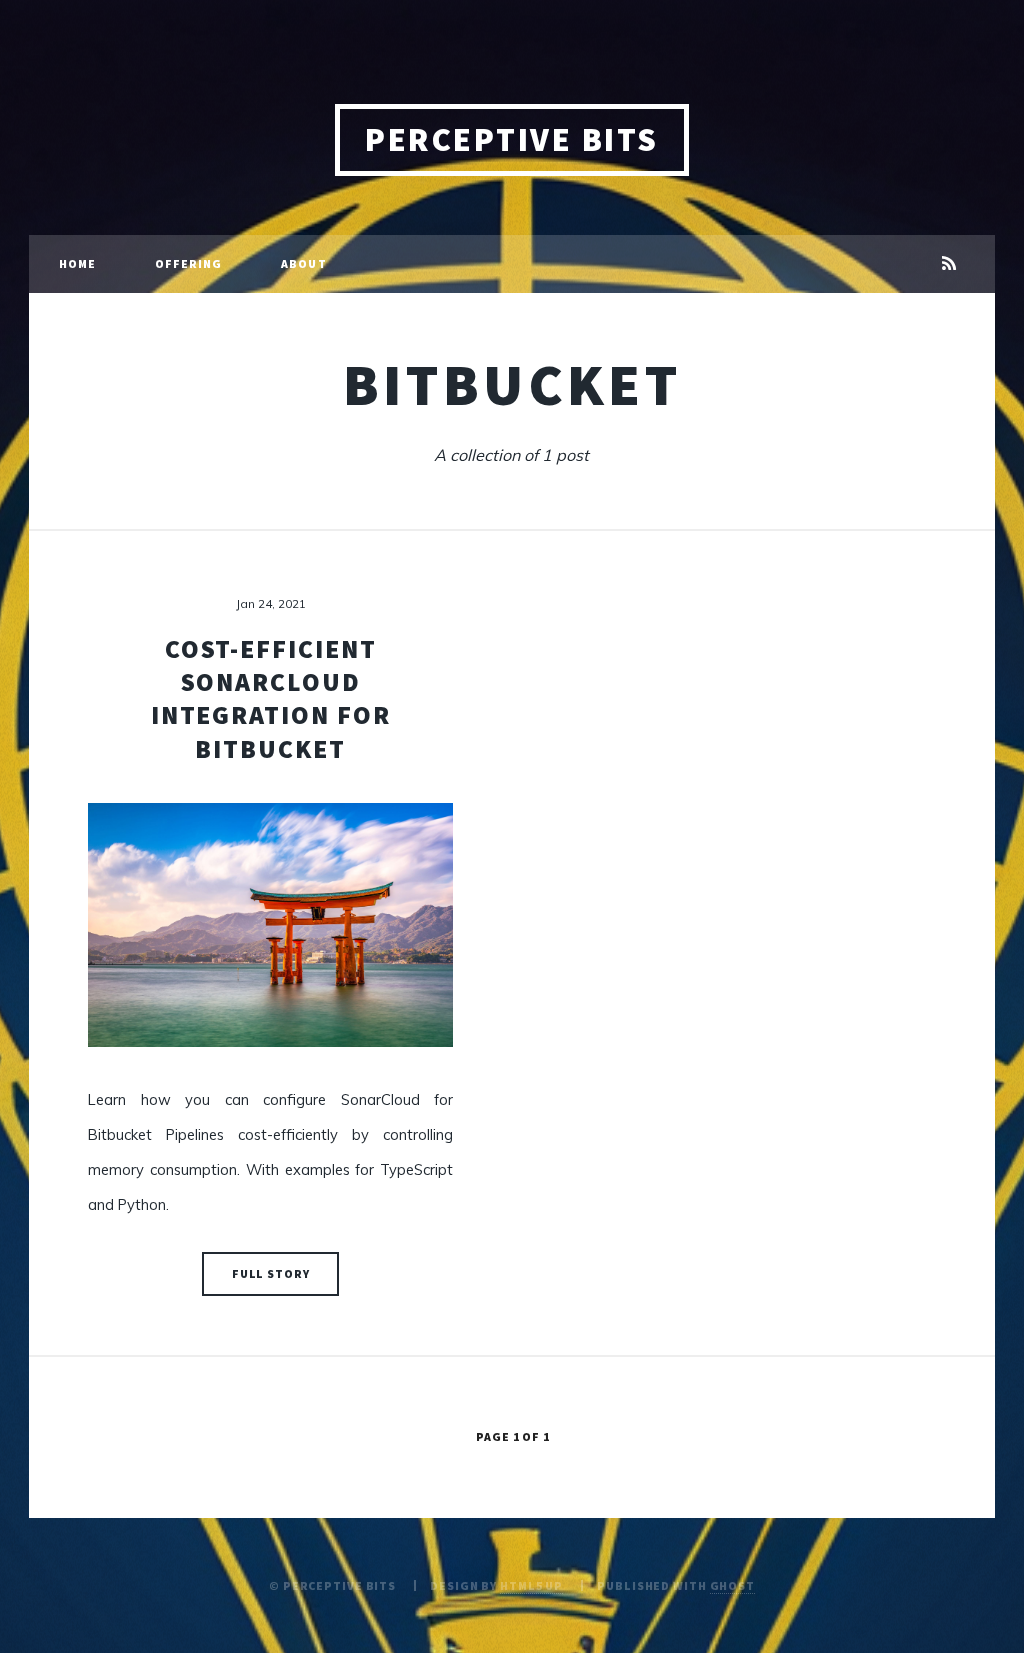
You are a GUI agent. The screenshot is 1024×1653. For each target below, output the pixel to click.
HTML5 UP (531, 1585)
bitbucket (512, 384)
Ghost (732, 1585)
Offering (189, 263)
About (304, 263)
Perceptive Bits (511, 139)
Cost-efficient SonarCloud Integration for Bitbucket (271, 699)
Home (77, 263)
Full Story (271, 1273)
